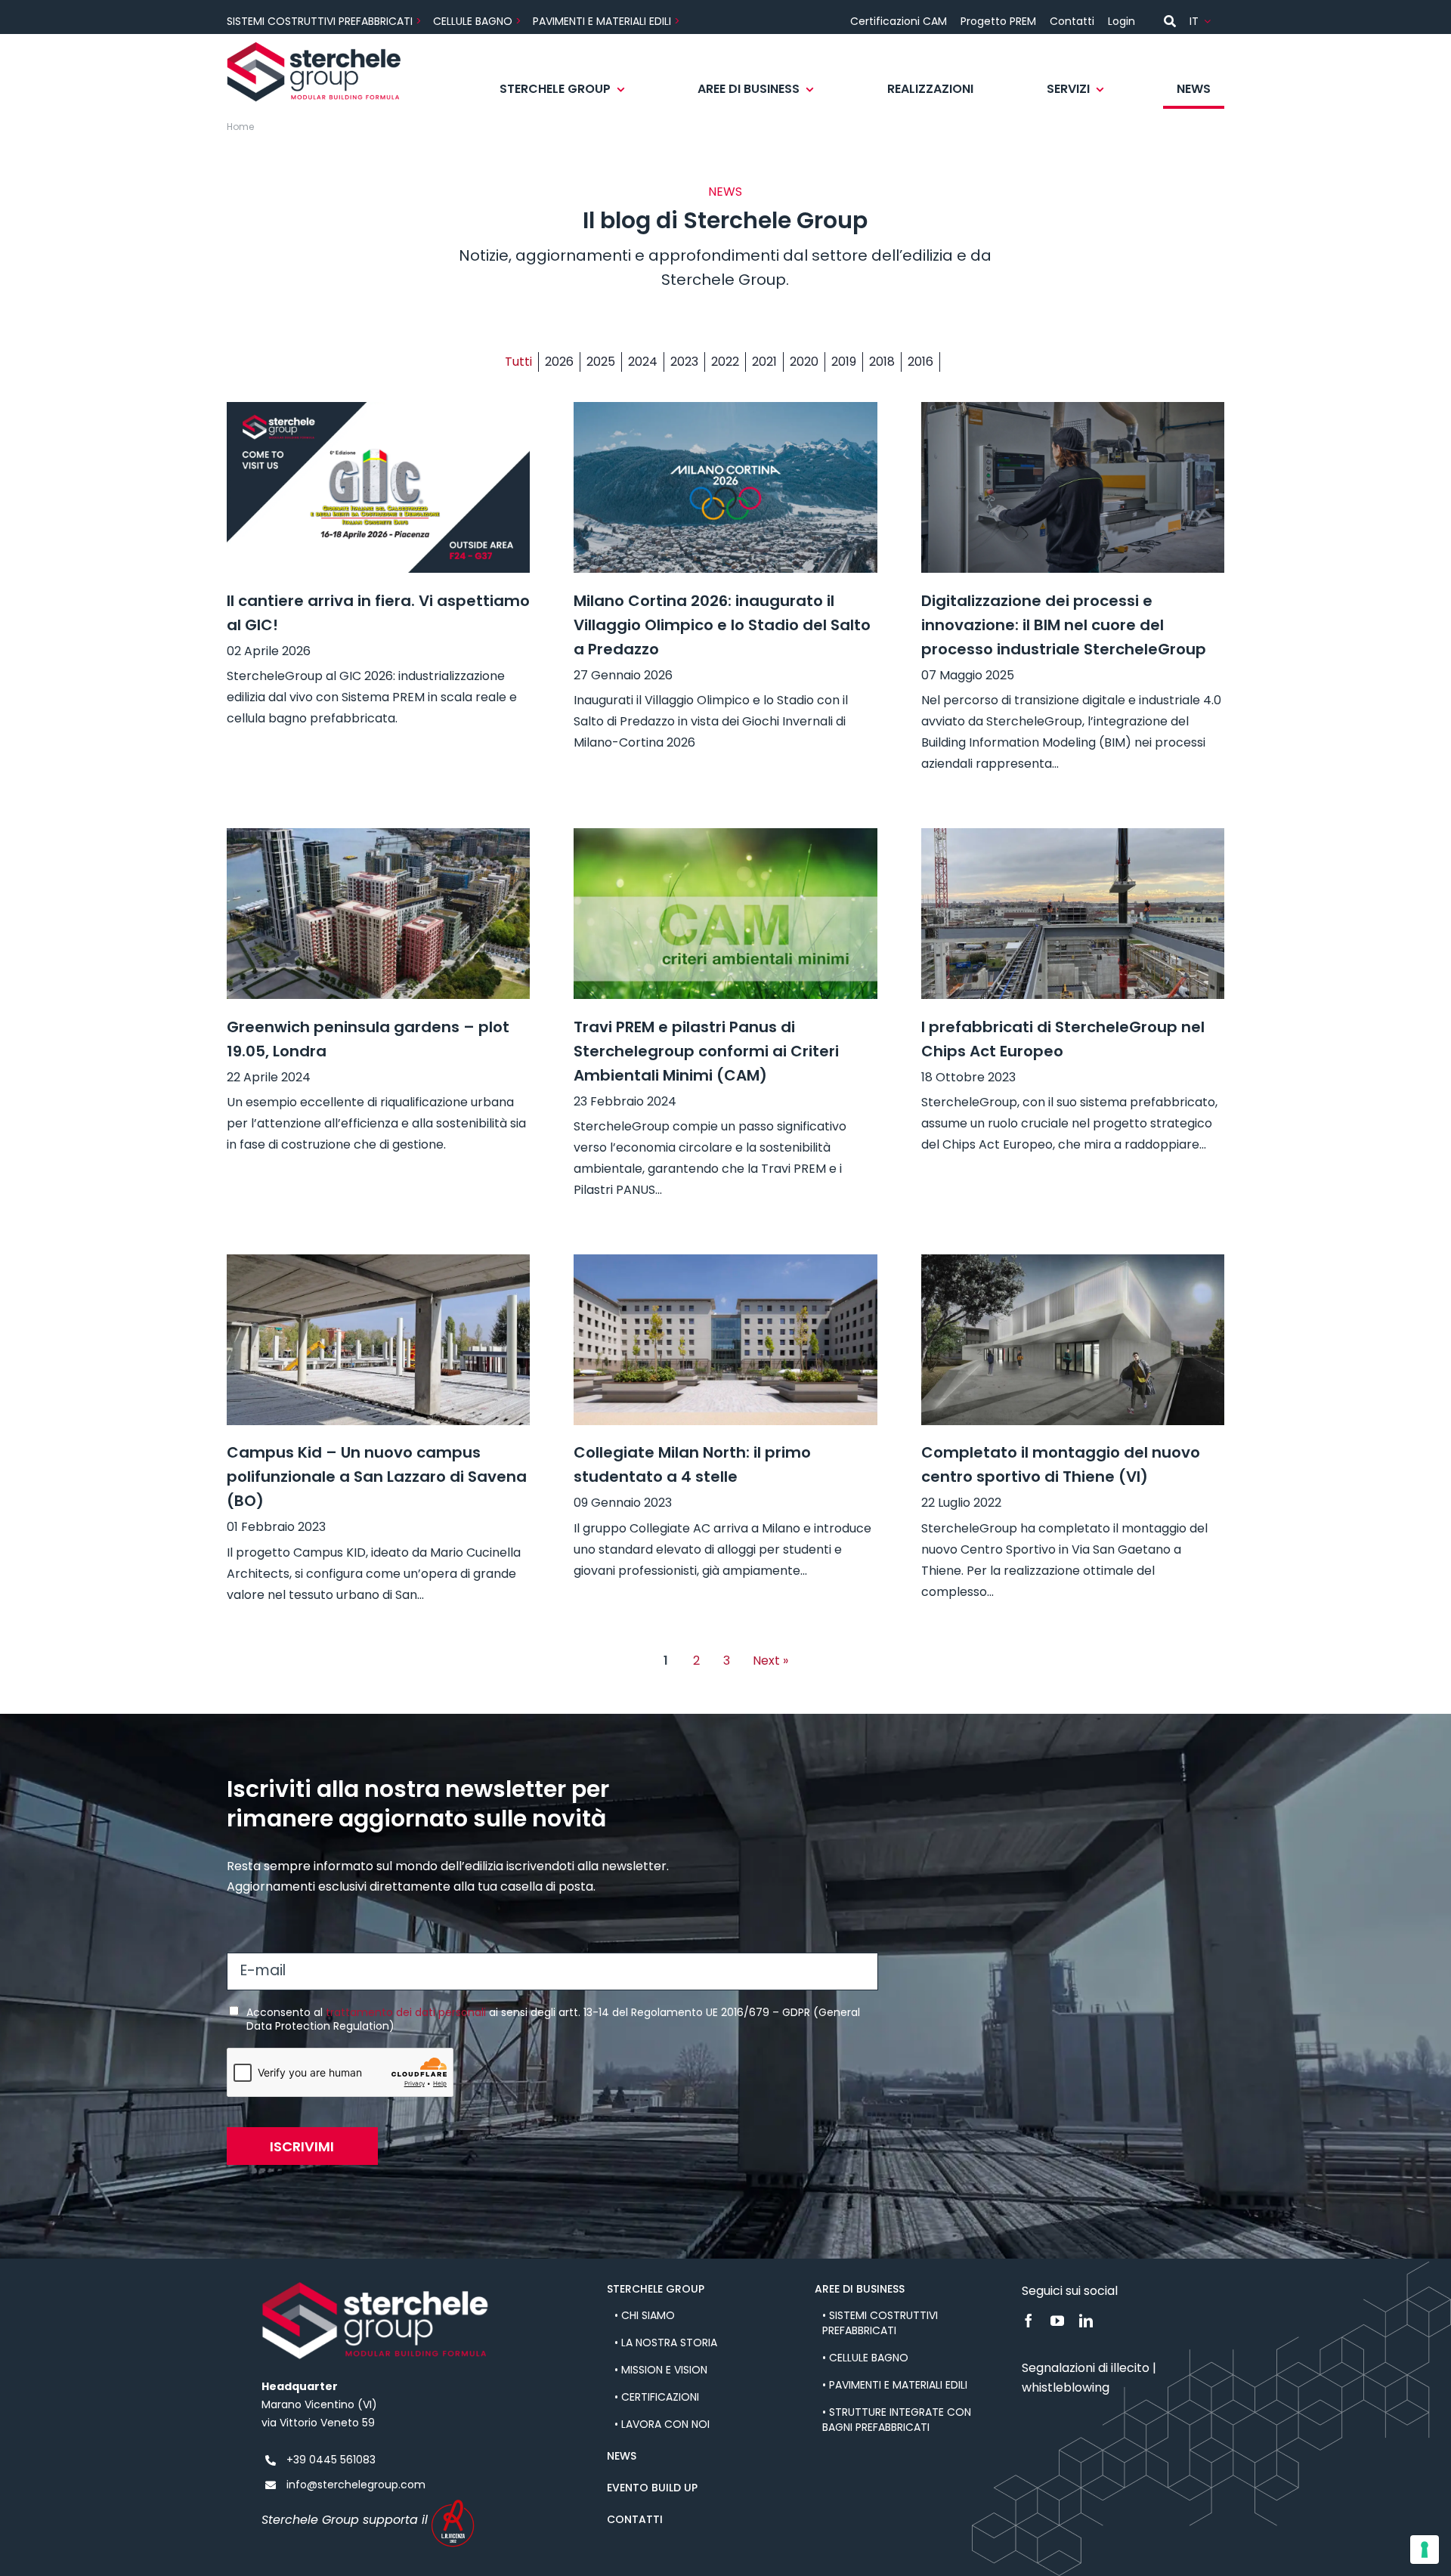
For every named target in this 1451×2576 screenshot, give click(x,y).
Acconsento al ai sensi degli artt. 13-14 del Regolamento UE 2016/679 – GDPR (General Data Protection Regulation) (553, 2019)
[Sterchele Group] (314, 47)
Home (240, 127)
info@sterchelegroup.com (356, 2485)
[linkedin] (1086, 2321)
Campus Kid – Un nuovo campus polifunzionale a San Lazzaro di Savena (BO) (377, 1477)
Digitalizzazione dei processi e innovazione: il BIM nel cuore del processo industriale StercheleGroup (1064, 625)
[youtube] (1057, 2321)
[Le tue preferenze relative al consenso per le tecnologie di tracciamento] (1425, 2550)
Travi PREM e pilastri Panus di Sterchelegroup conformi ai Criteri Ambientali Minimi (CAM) (706, 1051)
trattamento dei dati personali (406, 2012)
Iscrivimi (302, 2146)
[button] (522, 362)
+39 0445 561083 (331, 2460)
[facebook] (1029, 2321)
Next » (770, 1661)
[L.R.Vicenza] (453, 2504)
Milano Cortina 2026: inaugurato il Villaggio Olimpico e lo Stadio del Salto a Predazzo (722, 625)
